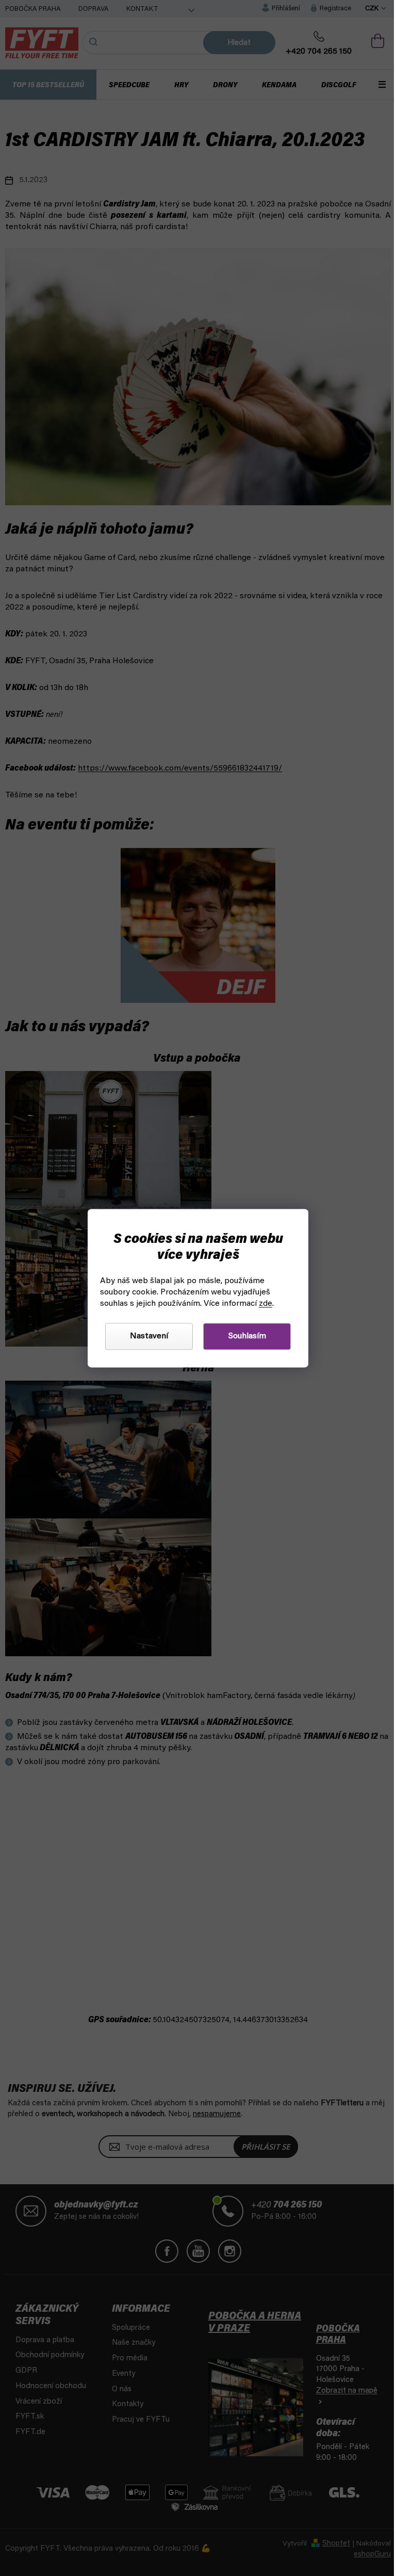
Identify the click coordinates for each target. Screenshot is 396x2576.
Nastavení (145, 1336)
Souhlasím (243, 1336)
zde (262, 1304)
